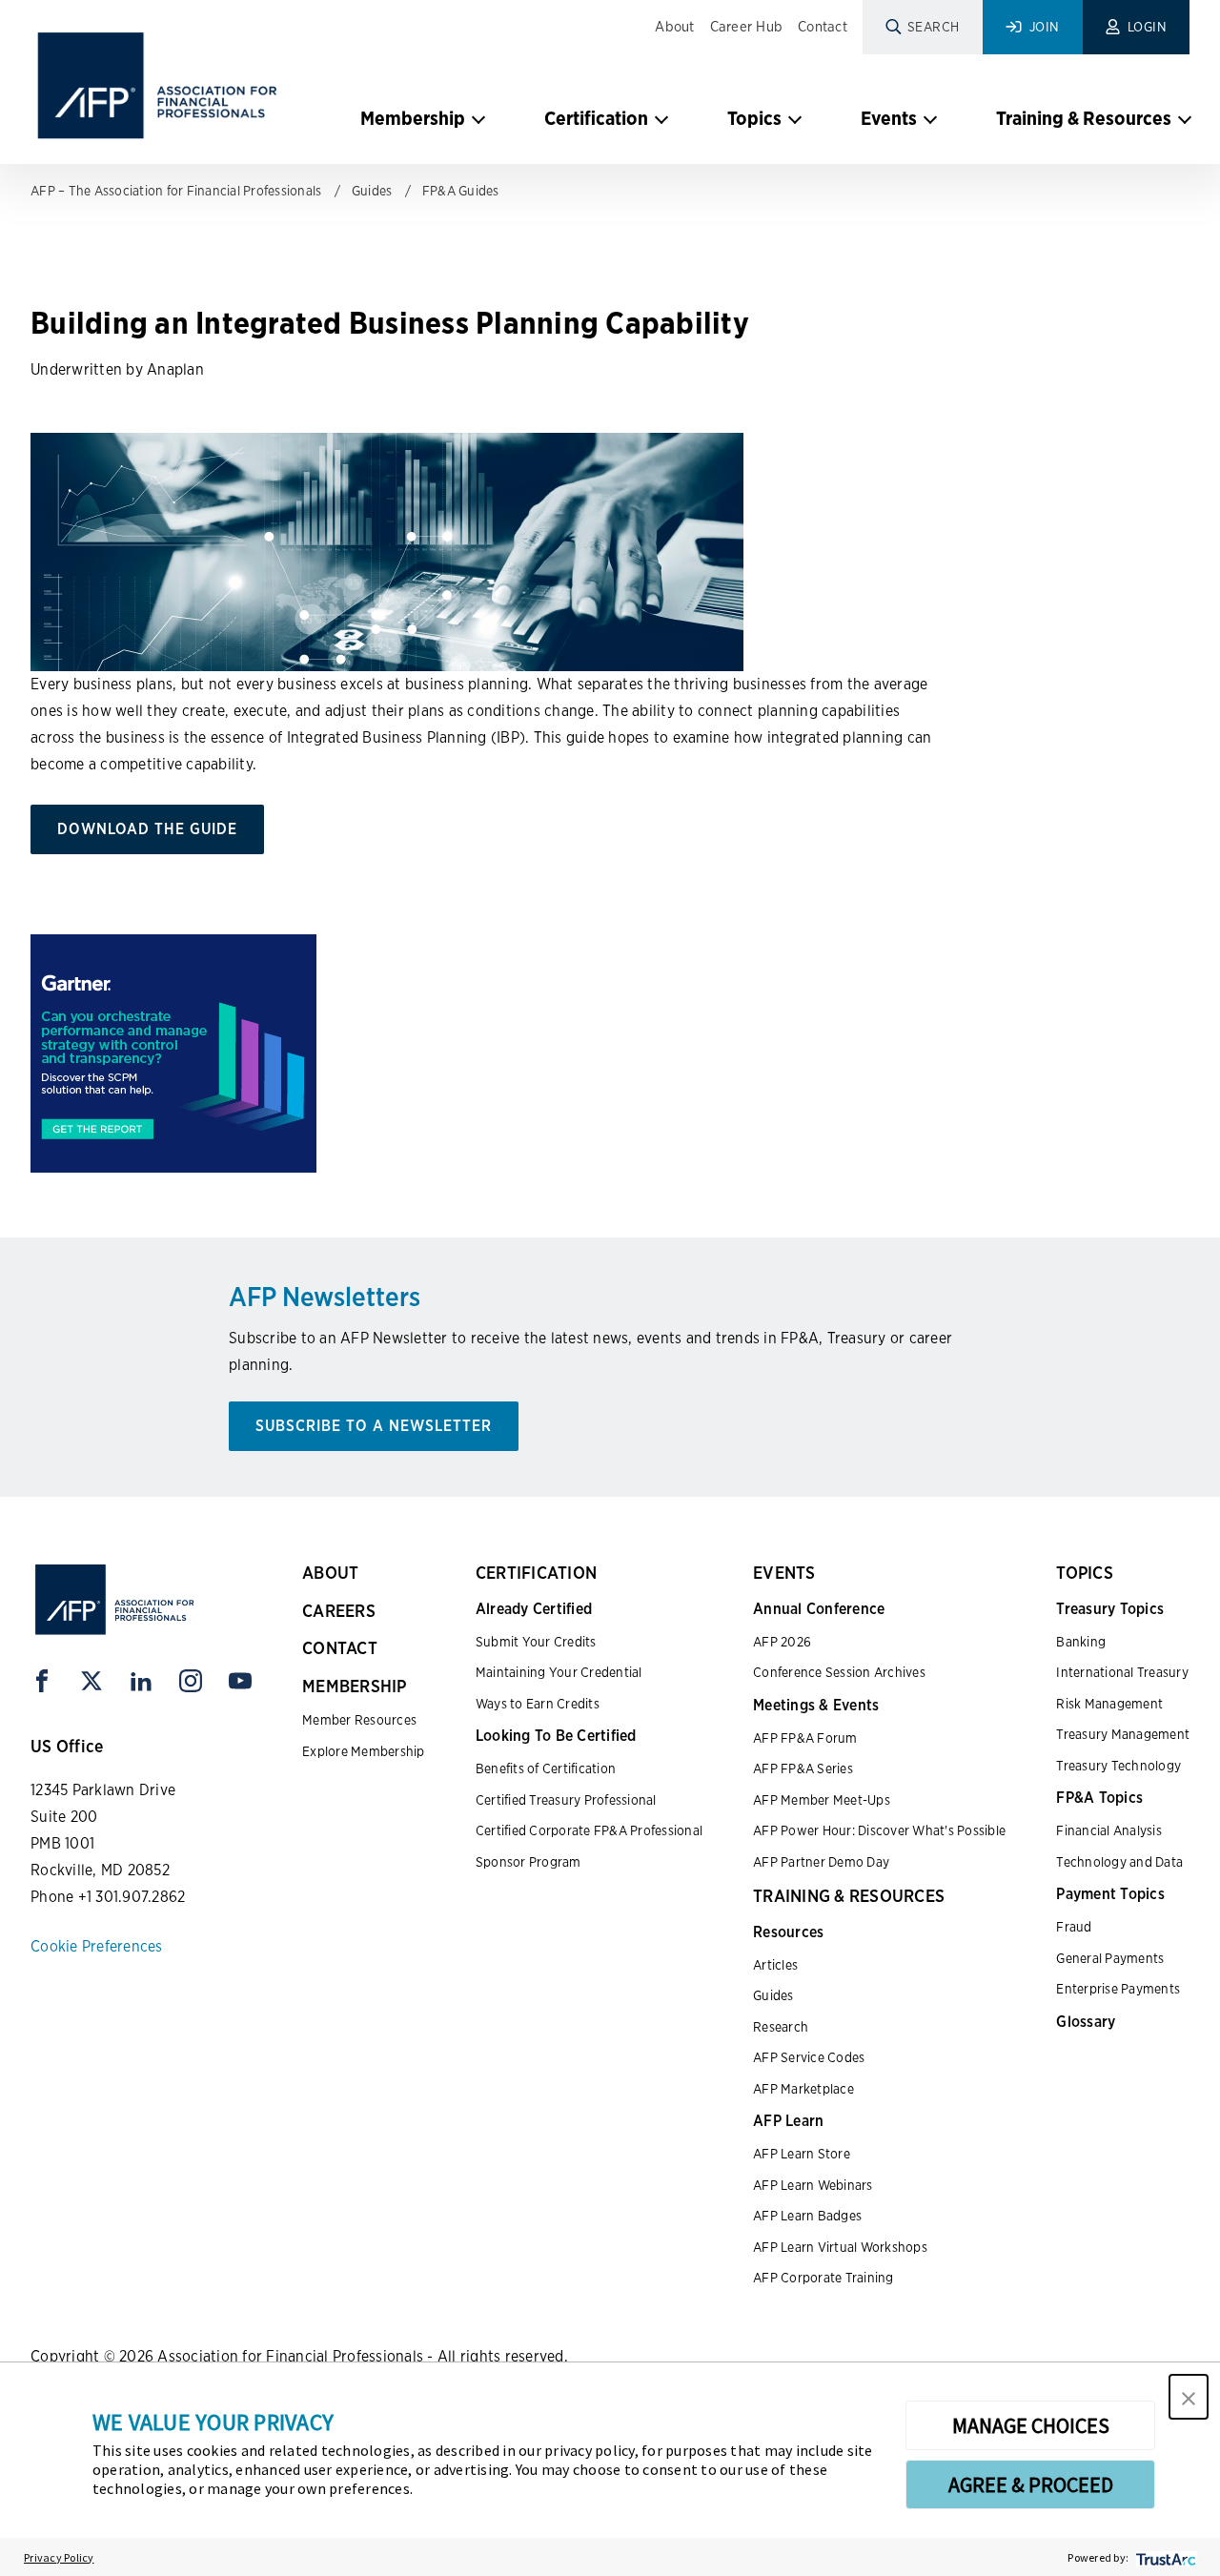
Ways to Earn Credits (538, 1704)
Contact (823, 27)
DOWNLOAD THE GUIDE (147, 829)
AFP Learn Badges (807, 2216)
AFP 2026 (782, 1642)
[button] (1189, 2397)
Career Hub (747, 27)
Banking (1081, 1642)
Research (781, 2027)
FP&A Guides (461, 191)
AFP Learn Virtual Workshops (840, 2247)
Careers (339, 1611)
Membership (413, 118)
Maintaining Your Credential (559, 1672)
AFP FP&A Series (803, 1768)
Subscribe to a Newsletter (374, 1426)
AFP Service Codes (809, 2057)
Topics (754, 118)
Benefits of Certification (546, 1768)
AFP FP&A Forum (805, 1738)
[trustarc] (1164, 2557)
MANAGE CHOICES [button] (1031, 2425)
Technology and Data (1119, 1862)
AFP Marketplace (803, 2089)
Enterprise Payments (1118, 1989)
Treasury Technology (1118, 1766)
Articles (775, 1965)
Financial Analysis (1109, 1830)
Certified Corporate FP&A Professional (589, 1830)
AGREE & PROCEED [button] (1031, 2484)
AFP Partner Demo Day (821, 1862)
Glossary (1086, 2022)
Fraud (1074, 1927)
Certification (596, 118)
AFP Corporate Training (823, 2278)
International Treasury (1122, 1672)
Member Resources (359, 1720)
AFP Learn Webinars (813, 2185)
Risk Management (1109, 1704)
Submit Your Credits (536, 1642)
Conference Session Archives (839, 1672)
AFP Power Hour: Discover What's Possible (879, 1830)
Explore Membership (364, 1751)
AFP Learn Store (802, 2154)
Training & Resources (1084, 118)
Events (889, 118)
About (674, 27)
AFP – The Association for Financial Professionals (176, 191)
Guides (372, 191)
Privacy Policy (59, 2557)
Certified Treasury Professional (566, 1800)
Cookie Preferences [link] (97, 1946)
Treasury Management (1123, 1734)
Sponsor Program (529, 1862)
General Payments (1110, 1958)
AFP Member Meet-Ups (822, 1800)
